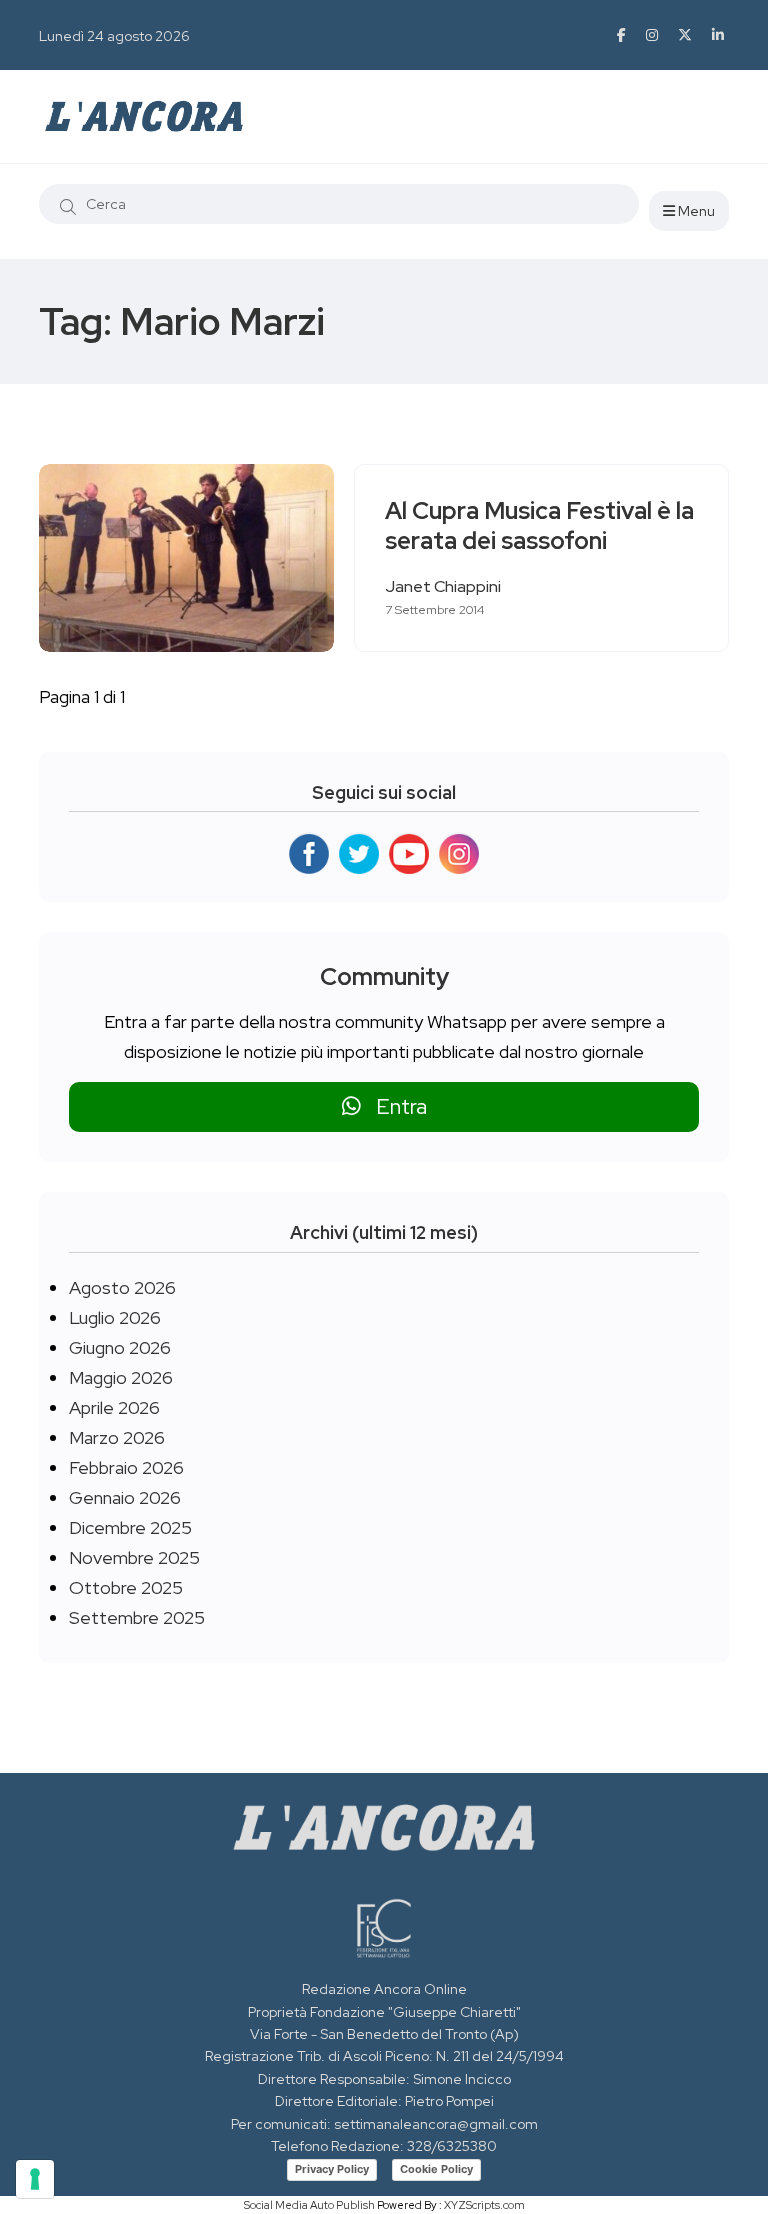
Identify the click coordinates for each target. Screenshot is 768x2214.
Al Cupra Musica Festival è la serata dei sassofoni (539, 526)
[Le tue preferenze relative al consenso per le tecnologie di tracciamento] (35, 2179)
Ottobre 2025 (126, 1587)
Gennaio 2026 (125, 1497)
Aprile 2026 (114, 1407)
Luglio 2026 (115, 1317)
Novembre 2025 (134, 1557)
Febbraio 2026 (126, 1467)
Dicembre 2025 (130, 1527)
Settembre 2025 (137, 1617)
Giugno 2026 (120, 1347)
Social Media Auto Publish (309, 2205)
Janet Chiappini (443, 586)
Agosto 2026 (122, 1287)
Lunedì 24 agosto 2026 (114, 36)
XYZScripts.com (484, 2205)
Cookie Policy (436, 2169)
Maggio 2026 (121, 1377)
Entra (394, 1106)
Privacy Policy (332, 2169)
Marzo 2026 (117, 1437)
